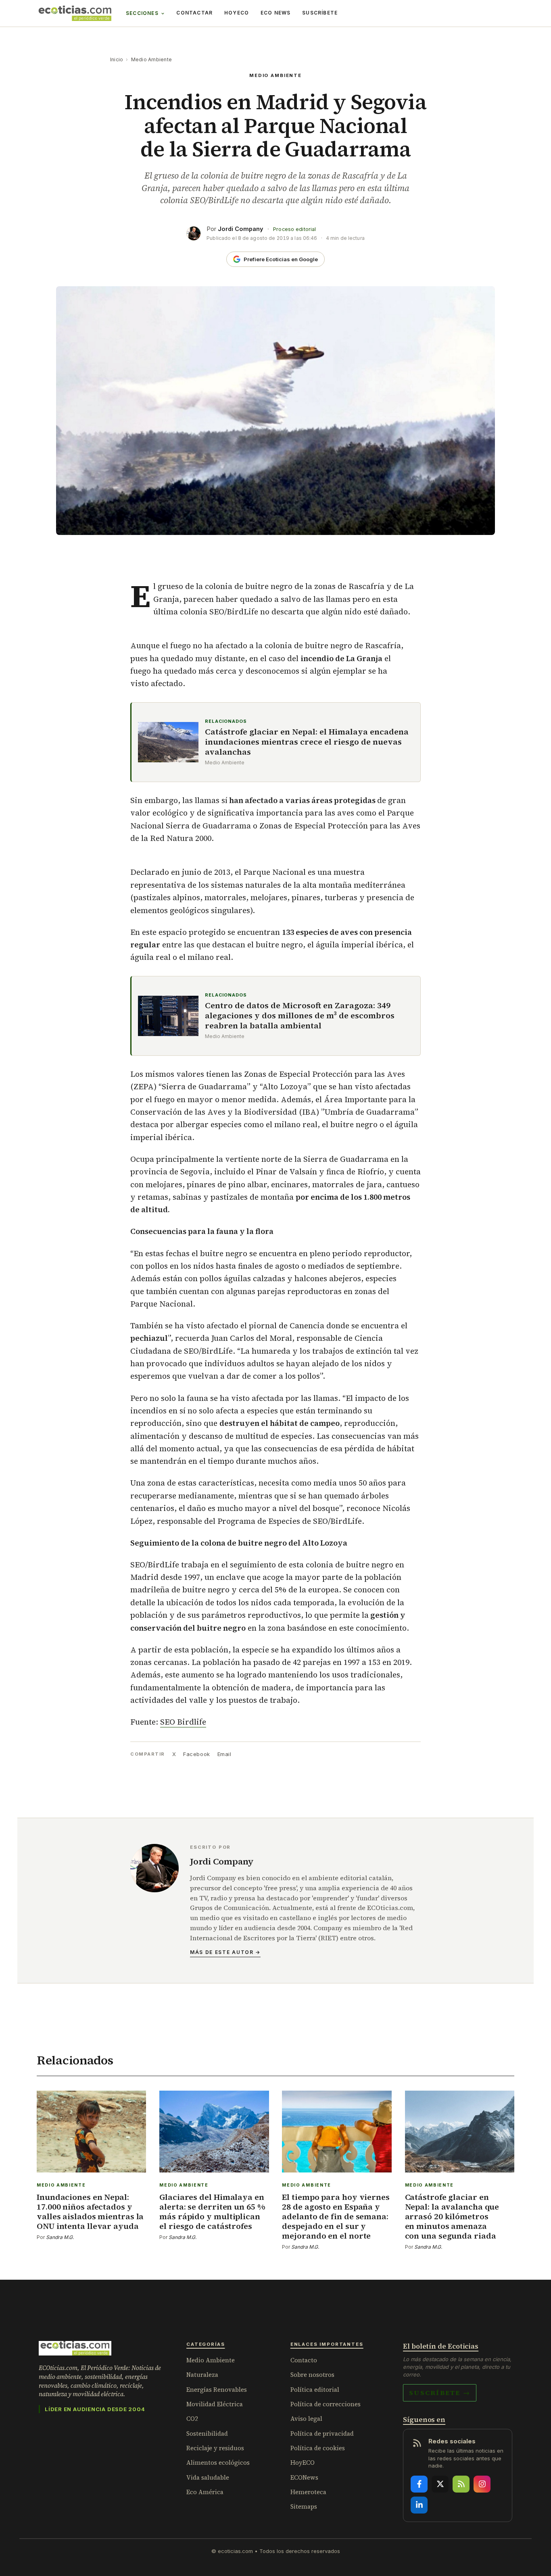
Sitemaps (304, 2506)
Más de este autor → (225, 1952)
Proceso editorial (294, 229)
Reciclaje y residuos (215, 2448)
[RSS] (461, 2484)
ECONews (304, 2477)
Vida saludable (208, 2477)
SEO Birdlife (183, 1722)
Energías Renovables (217, 2390)
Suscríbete (320, 13)
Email (224, 1754)
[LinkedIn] (419, 2505)
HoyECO (237, 13)
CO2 (192, 2419)
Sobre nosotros (312, 2375)
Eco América (205, 2492)
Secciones (142, 13)
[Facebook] (419, 2484)
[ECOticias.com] (75, 13)
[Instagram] (482, 2484)
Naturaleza (202, 2375)
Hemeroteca (308, 2492)
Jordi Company (241, 229)
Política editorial (315, 2390)
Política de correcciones (326, 2404)
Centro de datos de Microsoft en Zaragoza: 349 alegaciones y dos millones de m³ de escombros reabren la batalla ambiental (300, 1016)
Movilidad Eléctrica (215, 2404)
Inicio (117, 59)
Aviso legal (306, 2419)
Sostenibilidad (207, 2433)
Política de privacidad (322, 2433)
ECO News (276, 13)
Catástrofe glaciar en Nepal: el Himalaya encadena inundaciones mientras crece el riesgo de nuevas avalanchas (307, 742)
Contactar (194, 13)
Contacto (304, 2360)
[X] (440, 2484)
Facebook (196, 1754)
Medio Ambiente (151, 59)
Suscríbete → (440, 2393)
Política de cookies (318, 2448)
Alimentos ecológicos (218, 2463)
